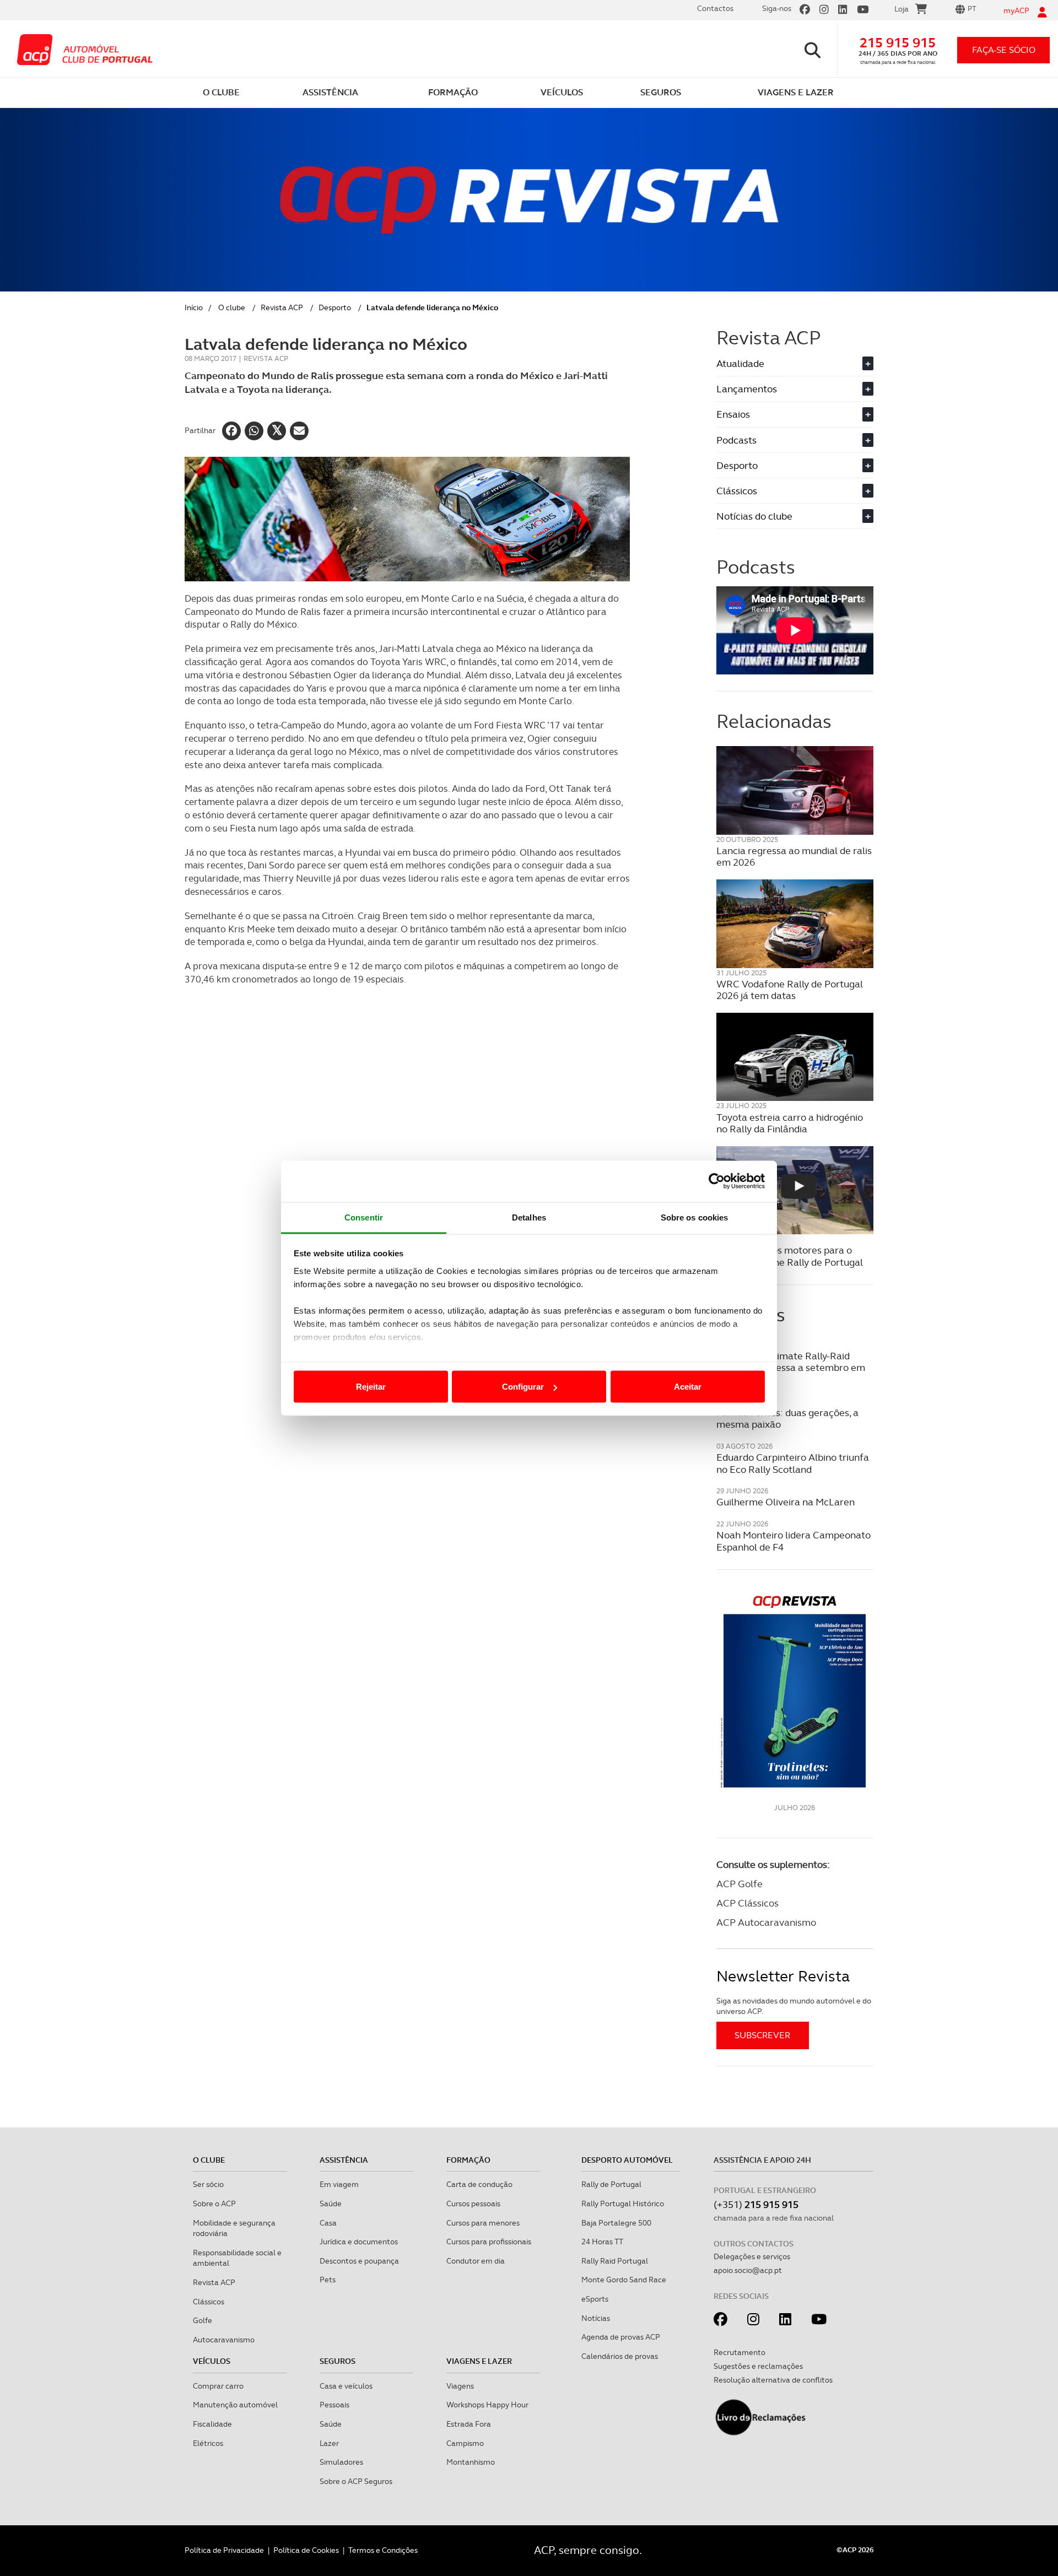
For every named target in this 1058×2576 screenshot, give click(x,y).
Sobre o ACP (214, 2204)
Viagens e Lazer (479, 2361)
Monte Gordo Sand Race (624, 2280)
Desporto (335, 307)
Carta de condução (479, 2184)
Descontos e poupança (359, 2261)
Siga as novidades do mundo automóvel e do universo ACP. (794, 2006)
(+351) (756, 2204)
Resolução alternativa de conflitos (773, 2380)
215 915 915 (898, 43)
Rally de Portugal (611, 2184)
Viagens (460, 2386)
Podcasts (793, 440)
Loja (902, 9)
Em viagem (339, 2184)
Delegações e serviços (752, 2256)
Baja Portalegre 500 (616, 2223)
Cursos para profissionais (489, 2242)
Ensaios (793, 414)
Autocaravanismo (224, 2340)
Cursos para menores (483, 2223)
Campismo (465, 2443)
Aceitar (688, 1387)
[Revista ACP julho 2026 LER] (795, 1691)
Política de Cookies (306, 2550)
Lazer (329, 2443)
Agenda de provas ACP (621, 2337)
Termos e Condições (383, 2550)
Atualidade (793, 363)
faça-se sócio (1004, 50)
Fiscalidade (212, 2424)
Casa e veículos (346, 2386)
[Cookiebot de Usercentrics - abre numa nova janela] (717, 1181)
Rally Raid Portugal (615, 2261)
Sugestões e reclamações (758, 2366)
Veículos (212, 2361)
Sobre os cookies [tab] (695, 1217)
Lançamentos (793, 389)
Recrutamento (739, 2352)
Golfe (203, 2320)
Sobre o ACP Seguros (356, 2481)
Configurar (523, 1387)
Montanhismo (471, 2462)
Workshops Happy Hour (487, 2405)
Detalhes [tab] (529, 1217)
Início (194, 307)
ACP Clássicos (747, 1903)
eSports (595, 2299)
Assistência (344, 2160)
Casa (328, 2223)
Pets (328, 2280)
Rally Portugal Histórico (623, 2204)
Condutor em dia (476, 2261)
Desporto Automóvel (627, 2160)
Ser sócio (208, 2184)
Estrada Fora (469, 2424)
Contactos (715, 8)
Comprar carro (218, 2386)
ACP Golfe (739, 1884)
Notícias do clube (793, 516)
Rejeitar (371, 1387)
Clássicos (793, 491)
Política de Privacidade (224, 2550)
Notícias (596, 2318)
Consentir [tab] (364, 1217)
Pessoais (334, 2405)
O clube (232, 307)
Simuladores (341, 2462)
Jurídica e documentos (359, 2242)
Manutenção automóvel (235, 2405)
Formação (468, 2160)
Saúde (331, 2204)
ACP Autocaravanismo (766, 1922)
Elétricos (208, 2443)
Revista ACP (282, 307)
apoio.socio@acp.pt (748, 2270)
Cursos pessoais (473, 2204)
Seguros (338, 2361)
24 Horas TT (602, 2242)
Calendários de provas (620, 2356)
